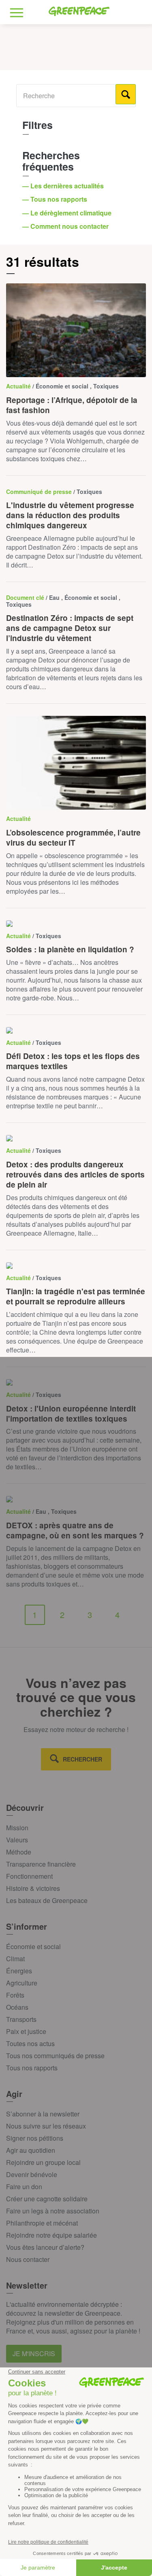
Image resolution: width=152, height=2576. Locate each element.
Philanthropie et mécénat (42, 2223)
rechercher (82, 1759)
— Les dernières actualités (64, 186)
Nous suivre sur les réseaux (46, 2126)
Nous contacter (28, 2259)
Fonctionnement (29, 1876)
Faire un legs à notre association (53, 2211)
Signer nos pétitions (35, 2138)
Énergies (19, 1971)
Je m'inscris (34, 2353)
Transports (21, 2019)
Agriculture (22, 1983)
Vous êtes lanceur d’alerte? (45, 2247)
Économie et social (33, 1946)
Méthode (19, 1852)
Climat (15, 1959)
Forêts (15, 1995)
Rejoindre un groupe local (43, 2162)
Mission (17, 1828)
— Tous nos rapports (56, 199)
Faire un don (24, 2187)
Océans (17, 2007)
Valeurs (17, 1840)
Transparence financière (41, 1864)
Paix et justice (26, 2031)
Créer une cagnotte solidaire (47, 2199)
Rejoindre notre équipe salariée (51, 2235)
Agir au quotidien (31, 2150)
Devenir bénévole (32, 2174)
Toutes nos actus (30, 2043)
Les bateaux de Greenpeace (47, 1900)
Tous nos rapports (32, 2068)
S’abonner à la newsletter (43, 2114)
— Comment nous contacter (66, 226)
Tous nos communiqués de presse (55, 2056)
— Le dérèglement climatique (68, 213)
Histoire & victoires (33, 1888)
